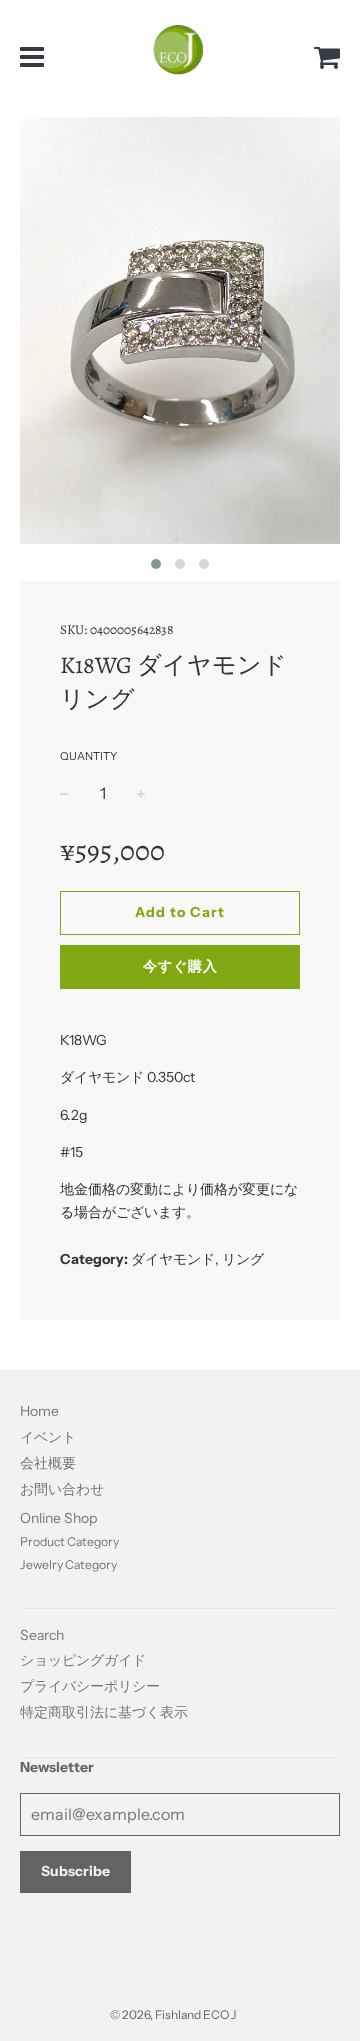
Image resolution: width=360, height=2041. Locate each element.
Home (39, 1411)
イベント (48, 1437)
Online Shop (58, 1518)
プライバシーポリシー (90, 1686)
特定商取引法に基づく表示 (104, 1712)
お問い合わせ (62, 1489)
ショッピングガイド (83, 1660)
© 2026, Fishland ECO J (173, 2014)
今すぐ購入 (180, 966)
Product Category (69, 1541)
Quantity (88, 756)
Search (42, 1635)
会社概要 (48, 1463)
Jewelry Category (68, 1564)
